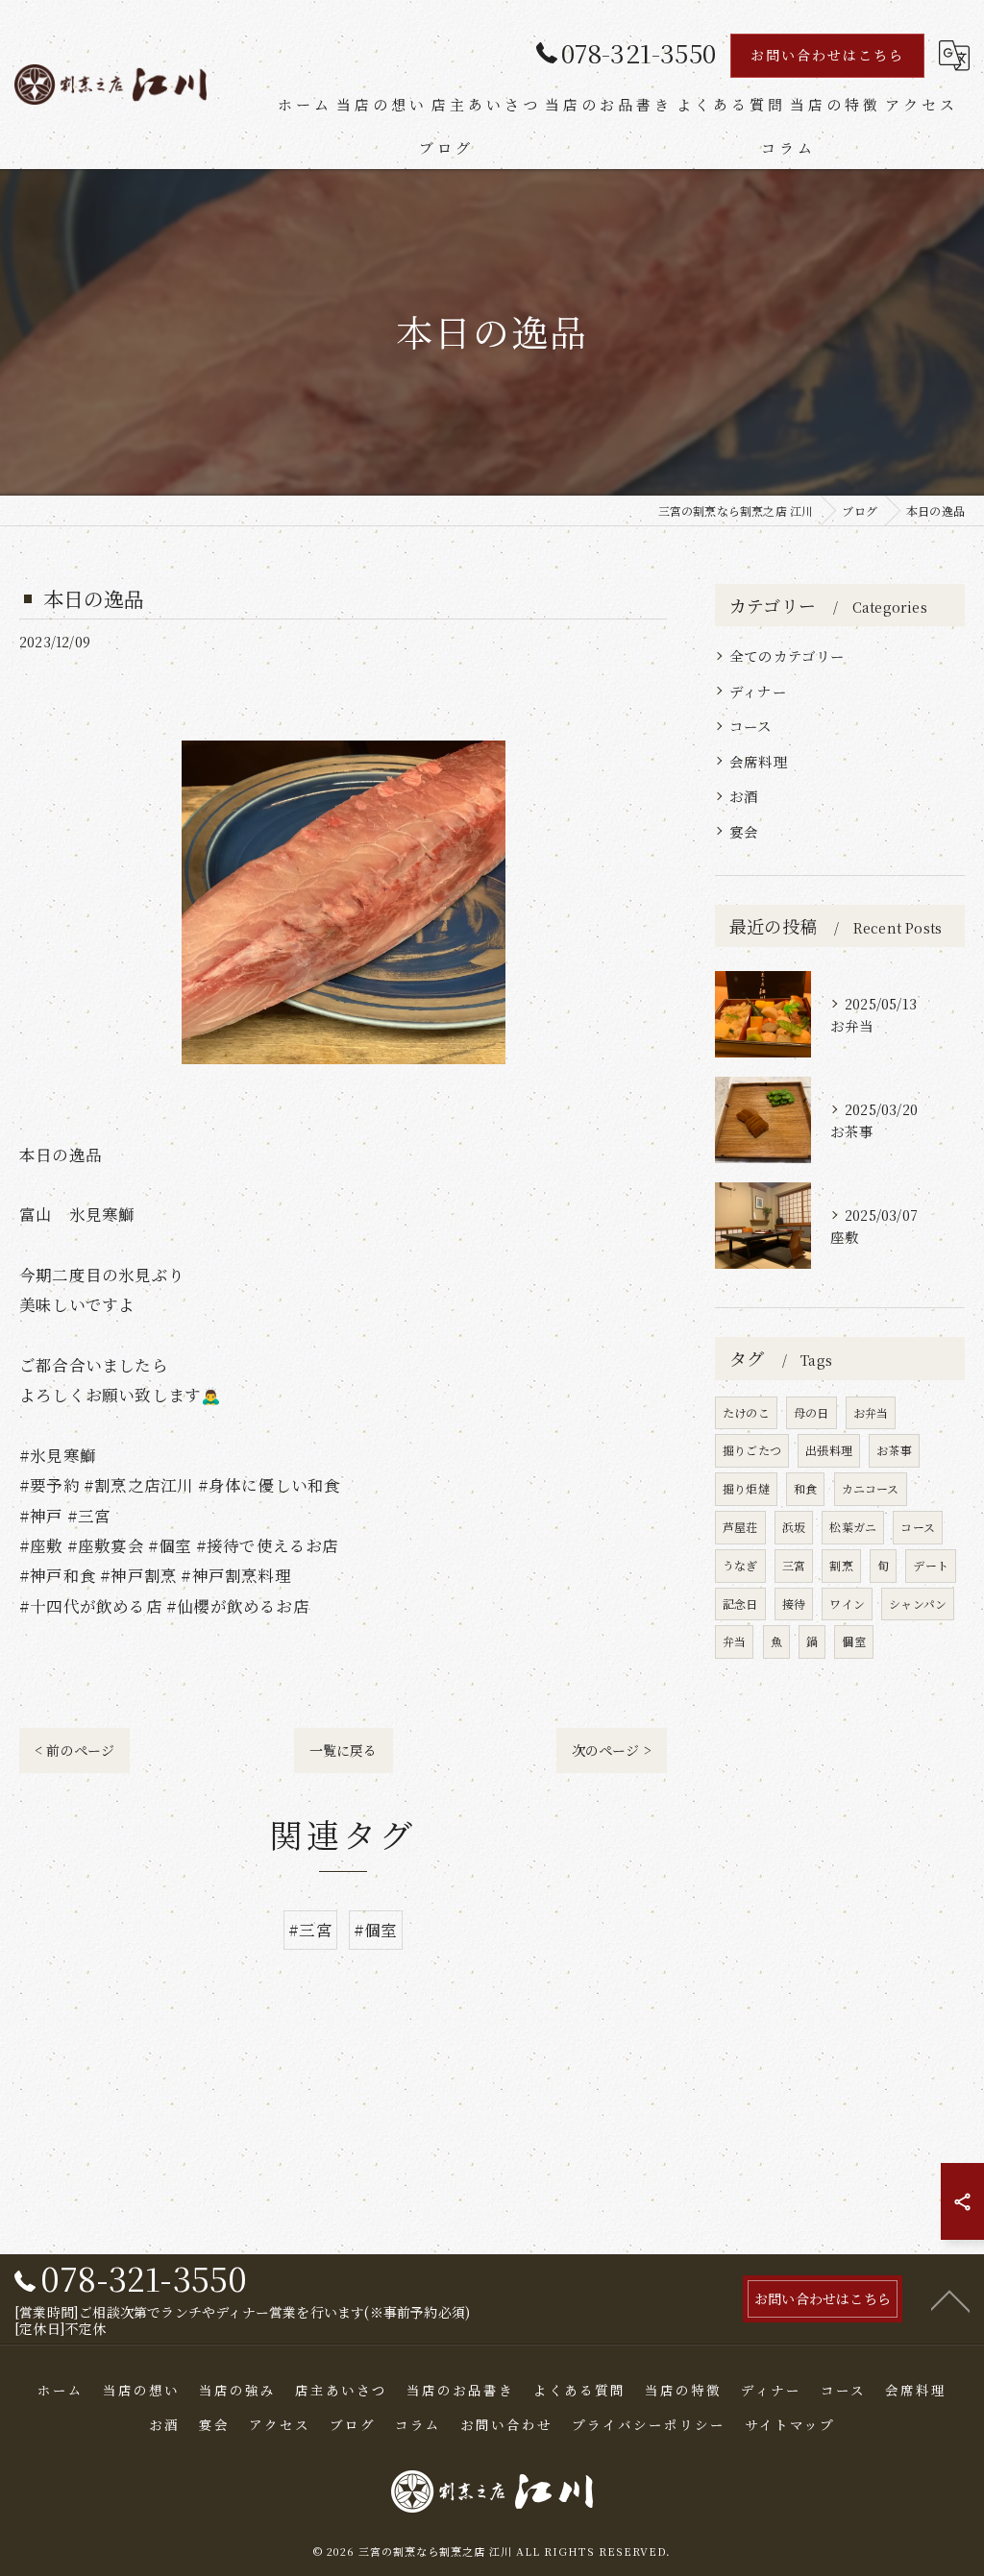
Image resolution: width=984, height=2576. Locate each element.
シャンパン (918, 1604)
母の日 (812, 1412)
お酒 (744, 796)
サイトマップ (790, 2424)
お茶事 (894, 1450)
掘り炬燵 (746, 1488)
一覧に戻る (344, 1750)
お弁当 (871, 1412)
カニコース (871, 1488)
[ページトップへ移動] (950, 2299)
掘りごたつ (752, 1450)
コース (751, 726)
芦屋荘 (740, 1527)
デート (931, 1565)
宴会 (744, 831)
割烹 (841, 1565)
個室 (853, 1641)
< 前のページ (74, 1750)
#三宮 (310, 1930)
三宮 (794, 1565)
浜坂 (794, 1527)
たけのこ (746, 1412)
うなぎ (740, 1565)
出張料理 (829, 1450)
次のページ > (612, 1750)
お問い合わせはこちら (827, 55)
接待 (794, 1604)
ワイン (847, 1604)
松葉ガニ (853, 1527)
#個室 (376, 1930)
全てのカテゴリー (787, 656)
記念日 (740, 1604)
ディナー (758, 691)
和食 (805, 1488)
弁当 (734, 1641)
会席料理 (759, 761)
